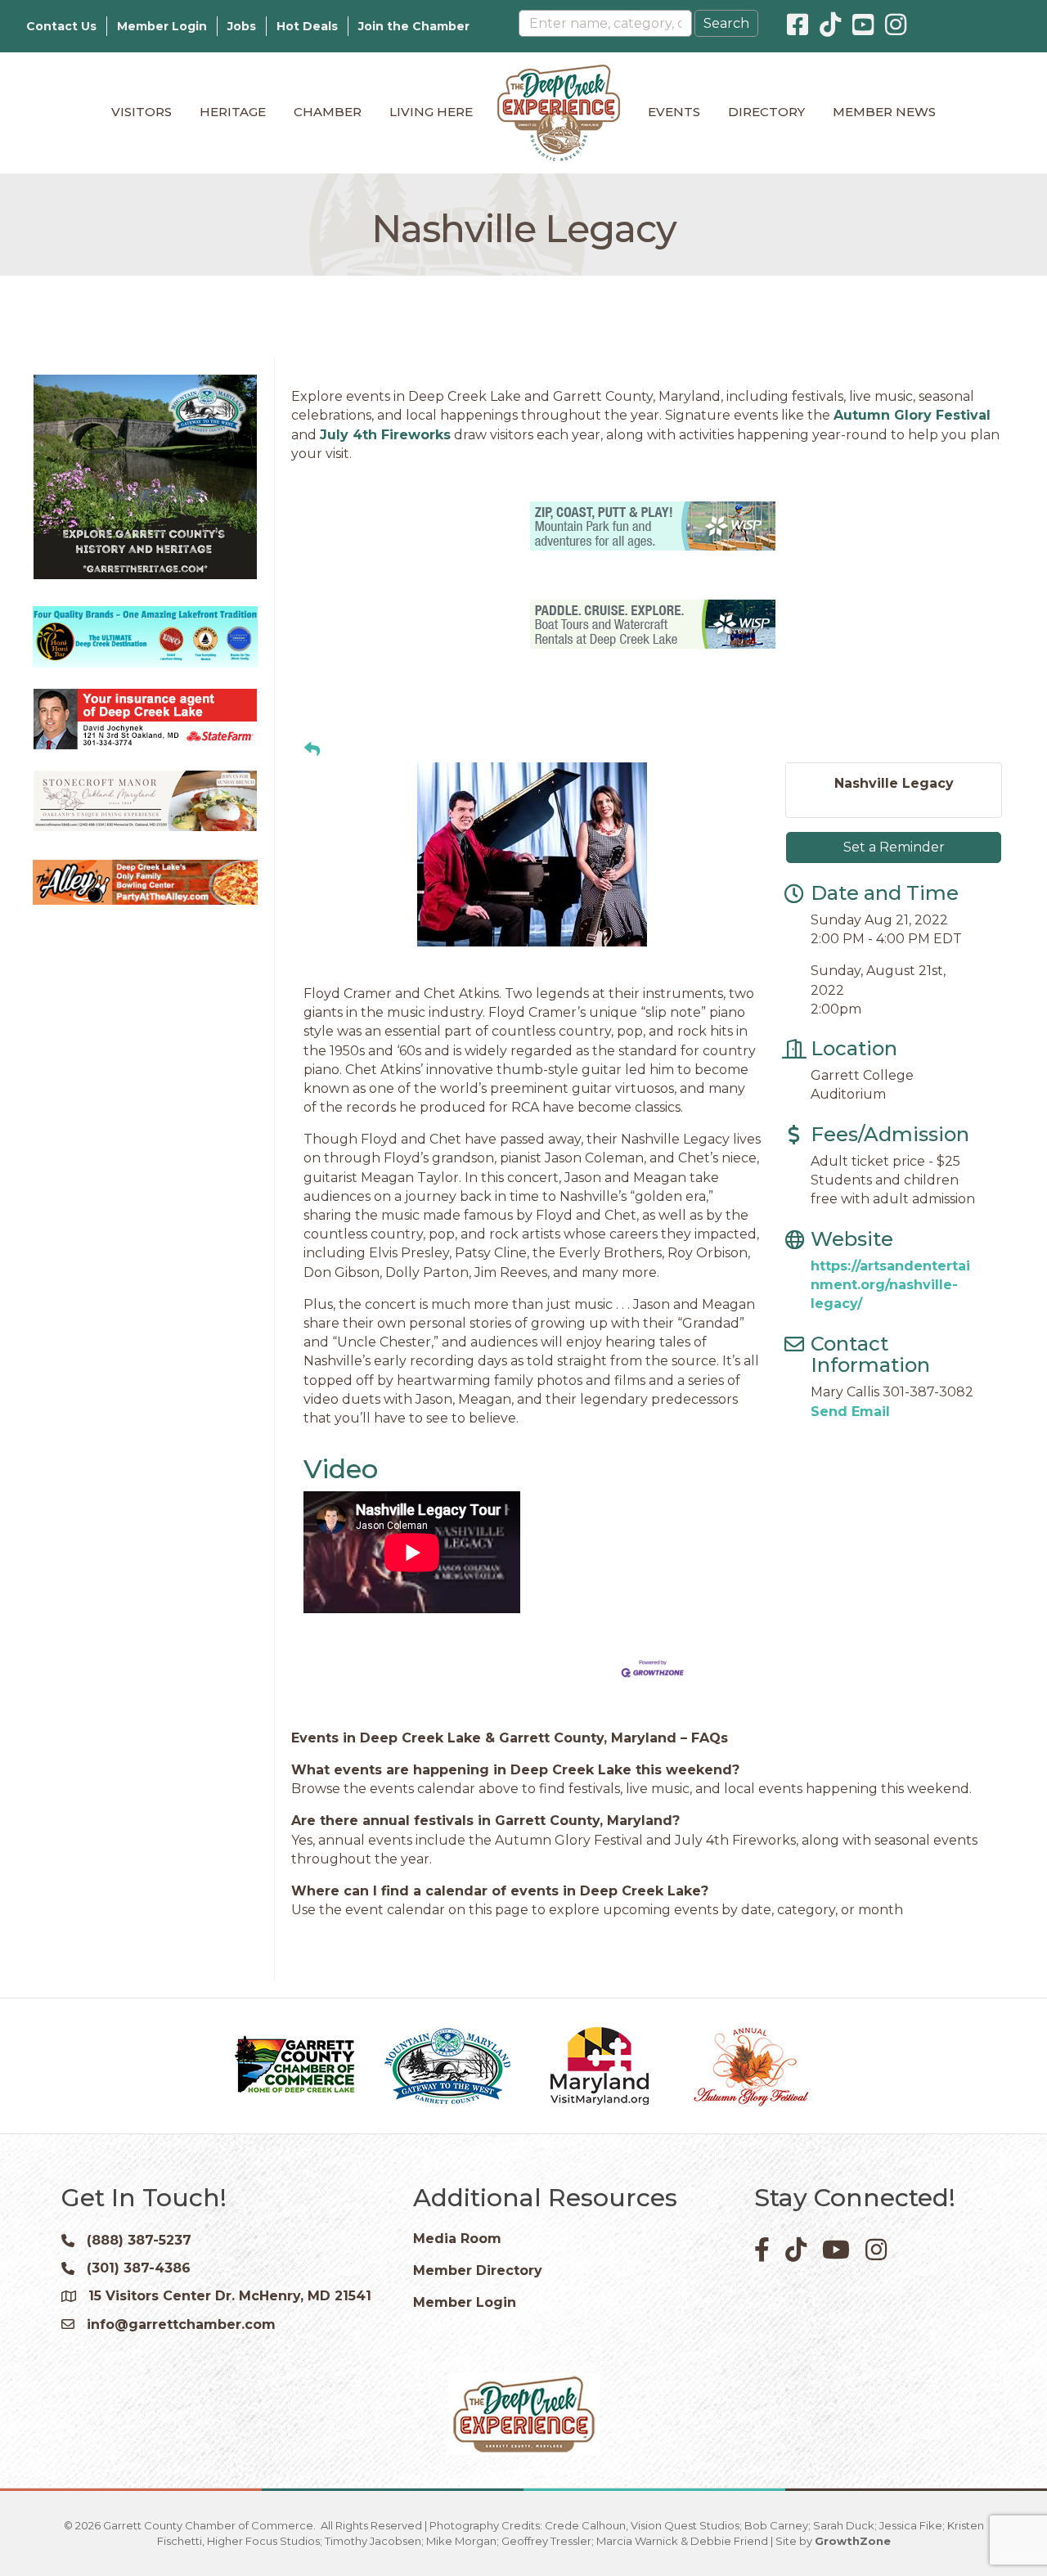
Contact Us (61, 26)
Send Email (850, 1412)
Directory (766, 112)
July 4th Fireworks (385, 435)
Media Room (457, 2239)
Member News (884, 112)
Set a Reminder (894, 847)
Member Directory (478, 2270)
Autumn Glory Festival (912, 415)
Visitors (142, 112)
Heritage (233, 112)
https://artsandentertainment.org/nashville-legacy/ (890, 1285)
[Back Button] (312, 750)
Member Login (162, 26)
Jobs (242, 26)
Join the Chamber (414, 26)
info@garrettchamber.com (181, 2324)
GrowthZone (853, 2541)
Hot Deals (307, 26)
